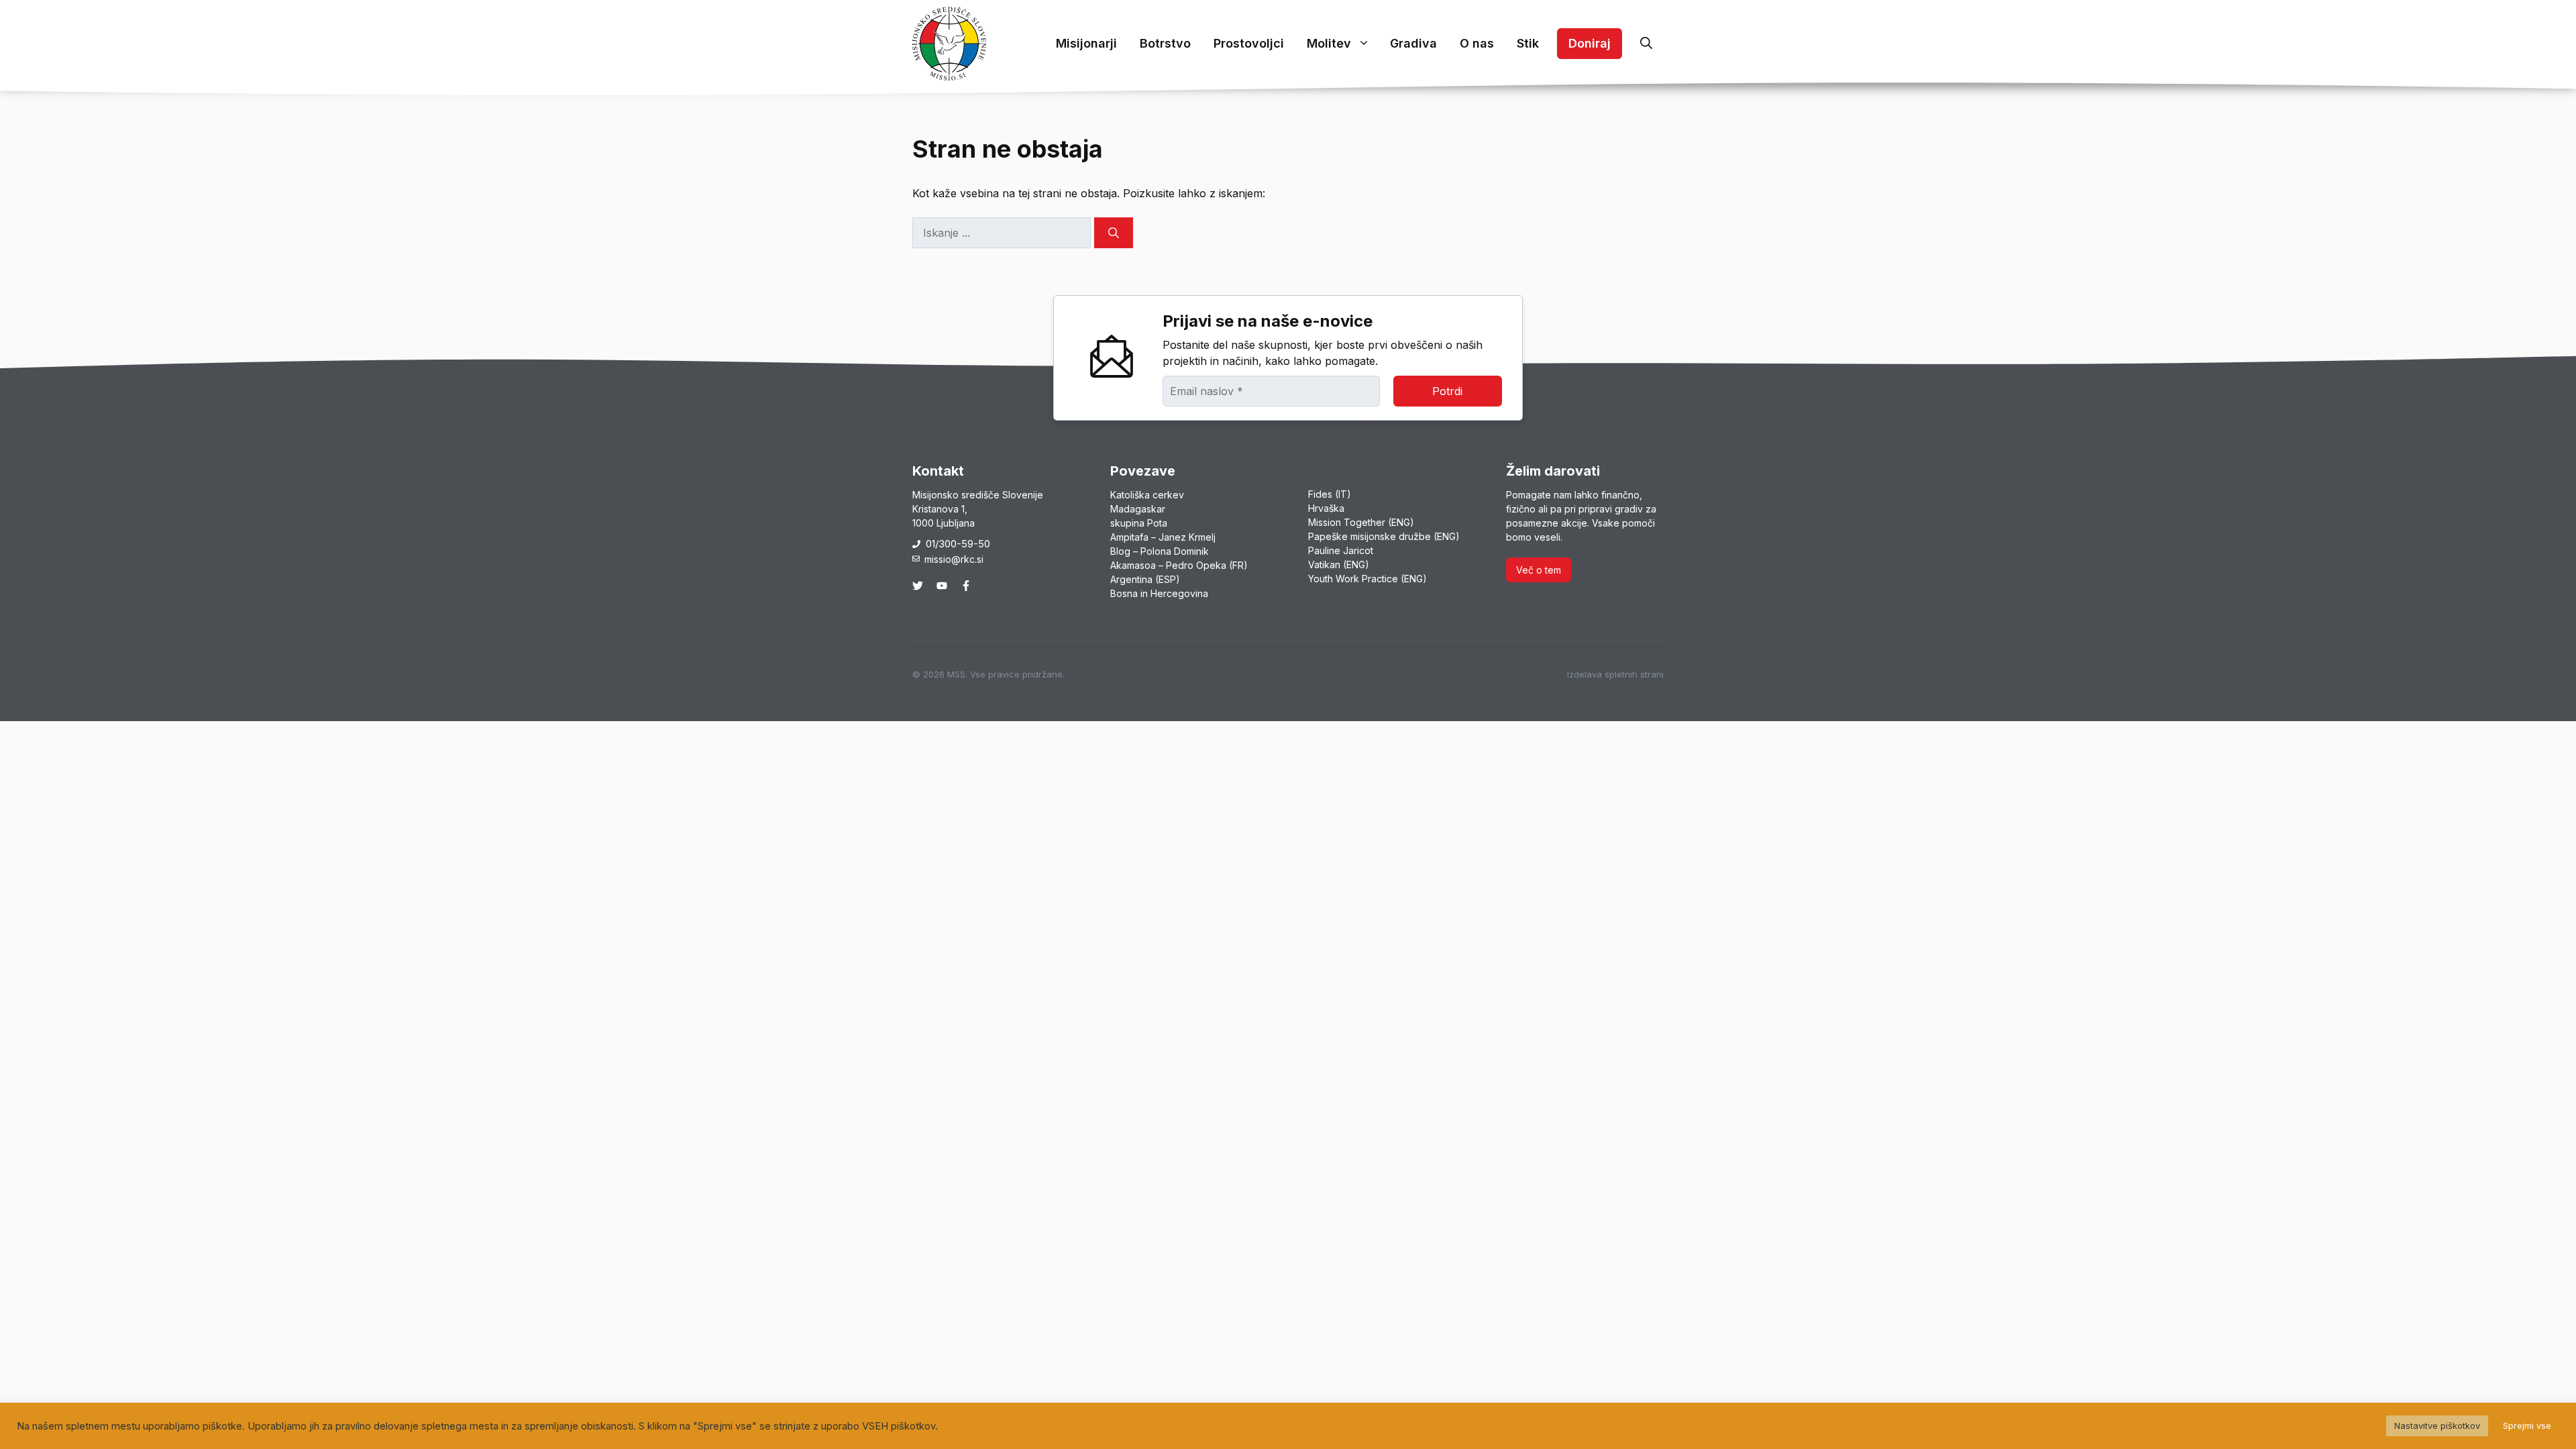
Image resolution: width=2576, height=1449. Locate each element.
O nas (1477, 43)
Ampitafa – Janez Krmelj (1163, 537)
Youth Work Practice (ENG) (1367, 579)
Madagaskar (1138, 509)
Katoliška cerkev (1147, 495)
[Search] (1114, 233)
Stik (1528, 43)
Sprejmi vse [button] (2527, 1426)
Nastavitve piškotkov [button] (2437, 1426)
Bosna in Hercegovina (1159, 593)
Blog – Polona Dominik (1160, 551)
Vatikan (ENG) (1339, 565)
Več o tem (1539, 570)
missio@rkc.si (954, 559)
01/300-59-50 (958, 544)
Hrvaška (1326, 508)
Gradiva (1413, 43)
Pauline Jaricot (1341, 550)
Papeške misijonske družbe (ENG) (1384, 536)
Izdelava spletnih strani (1615, 674)
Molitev (1329, 43)
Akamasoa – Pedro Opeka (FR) (1179, 565)
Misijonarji (1086, 43)
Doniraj (1590, 43)
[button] (1646, 44)
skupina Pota (1139, 523)
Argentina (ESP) (1145, 579)
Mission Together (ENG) (1361, 522)
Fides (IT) (1330, 494)
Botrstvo (1165, 43)
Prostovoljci (1249, 43)
